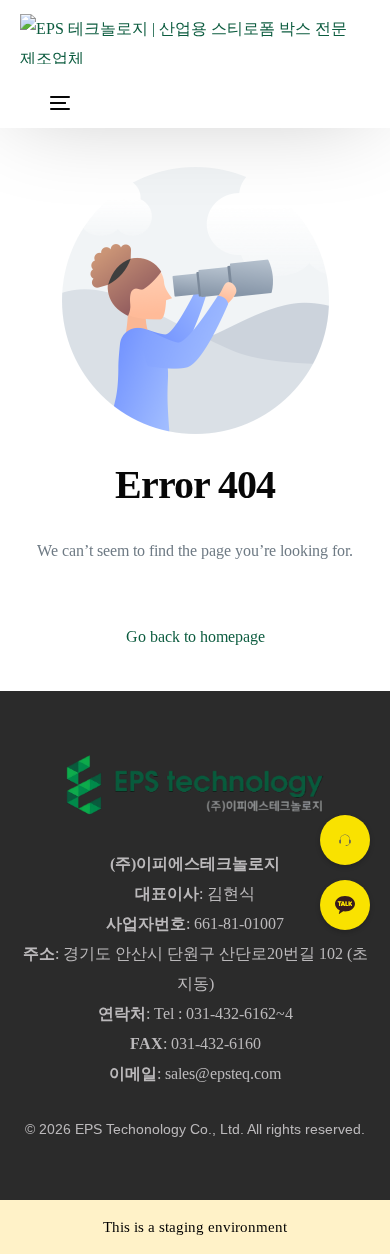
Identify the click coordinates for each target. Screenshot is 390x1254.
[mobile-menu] (45, 103)
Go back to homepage (195, 636)
